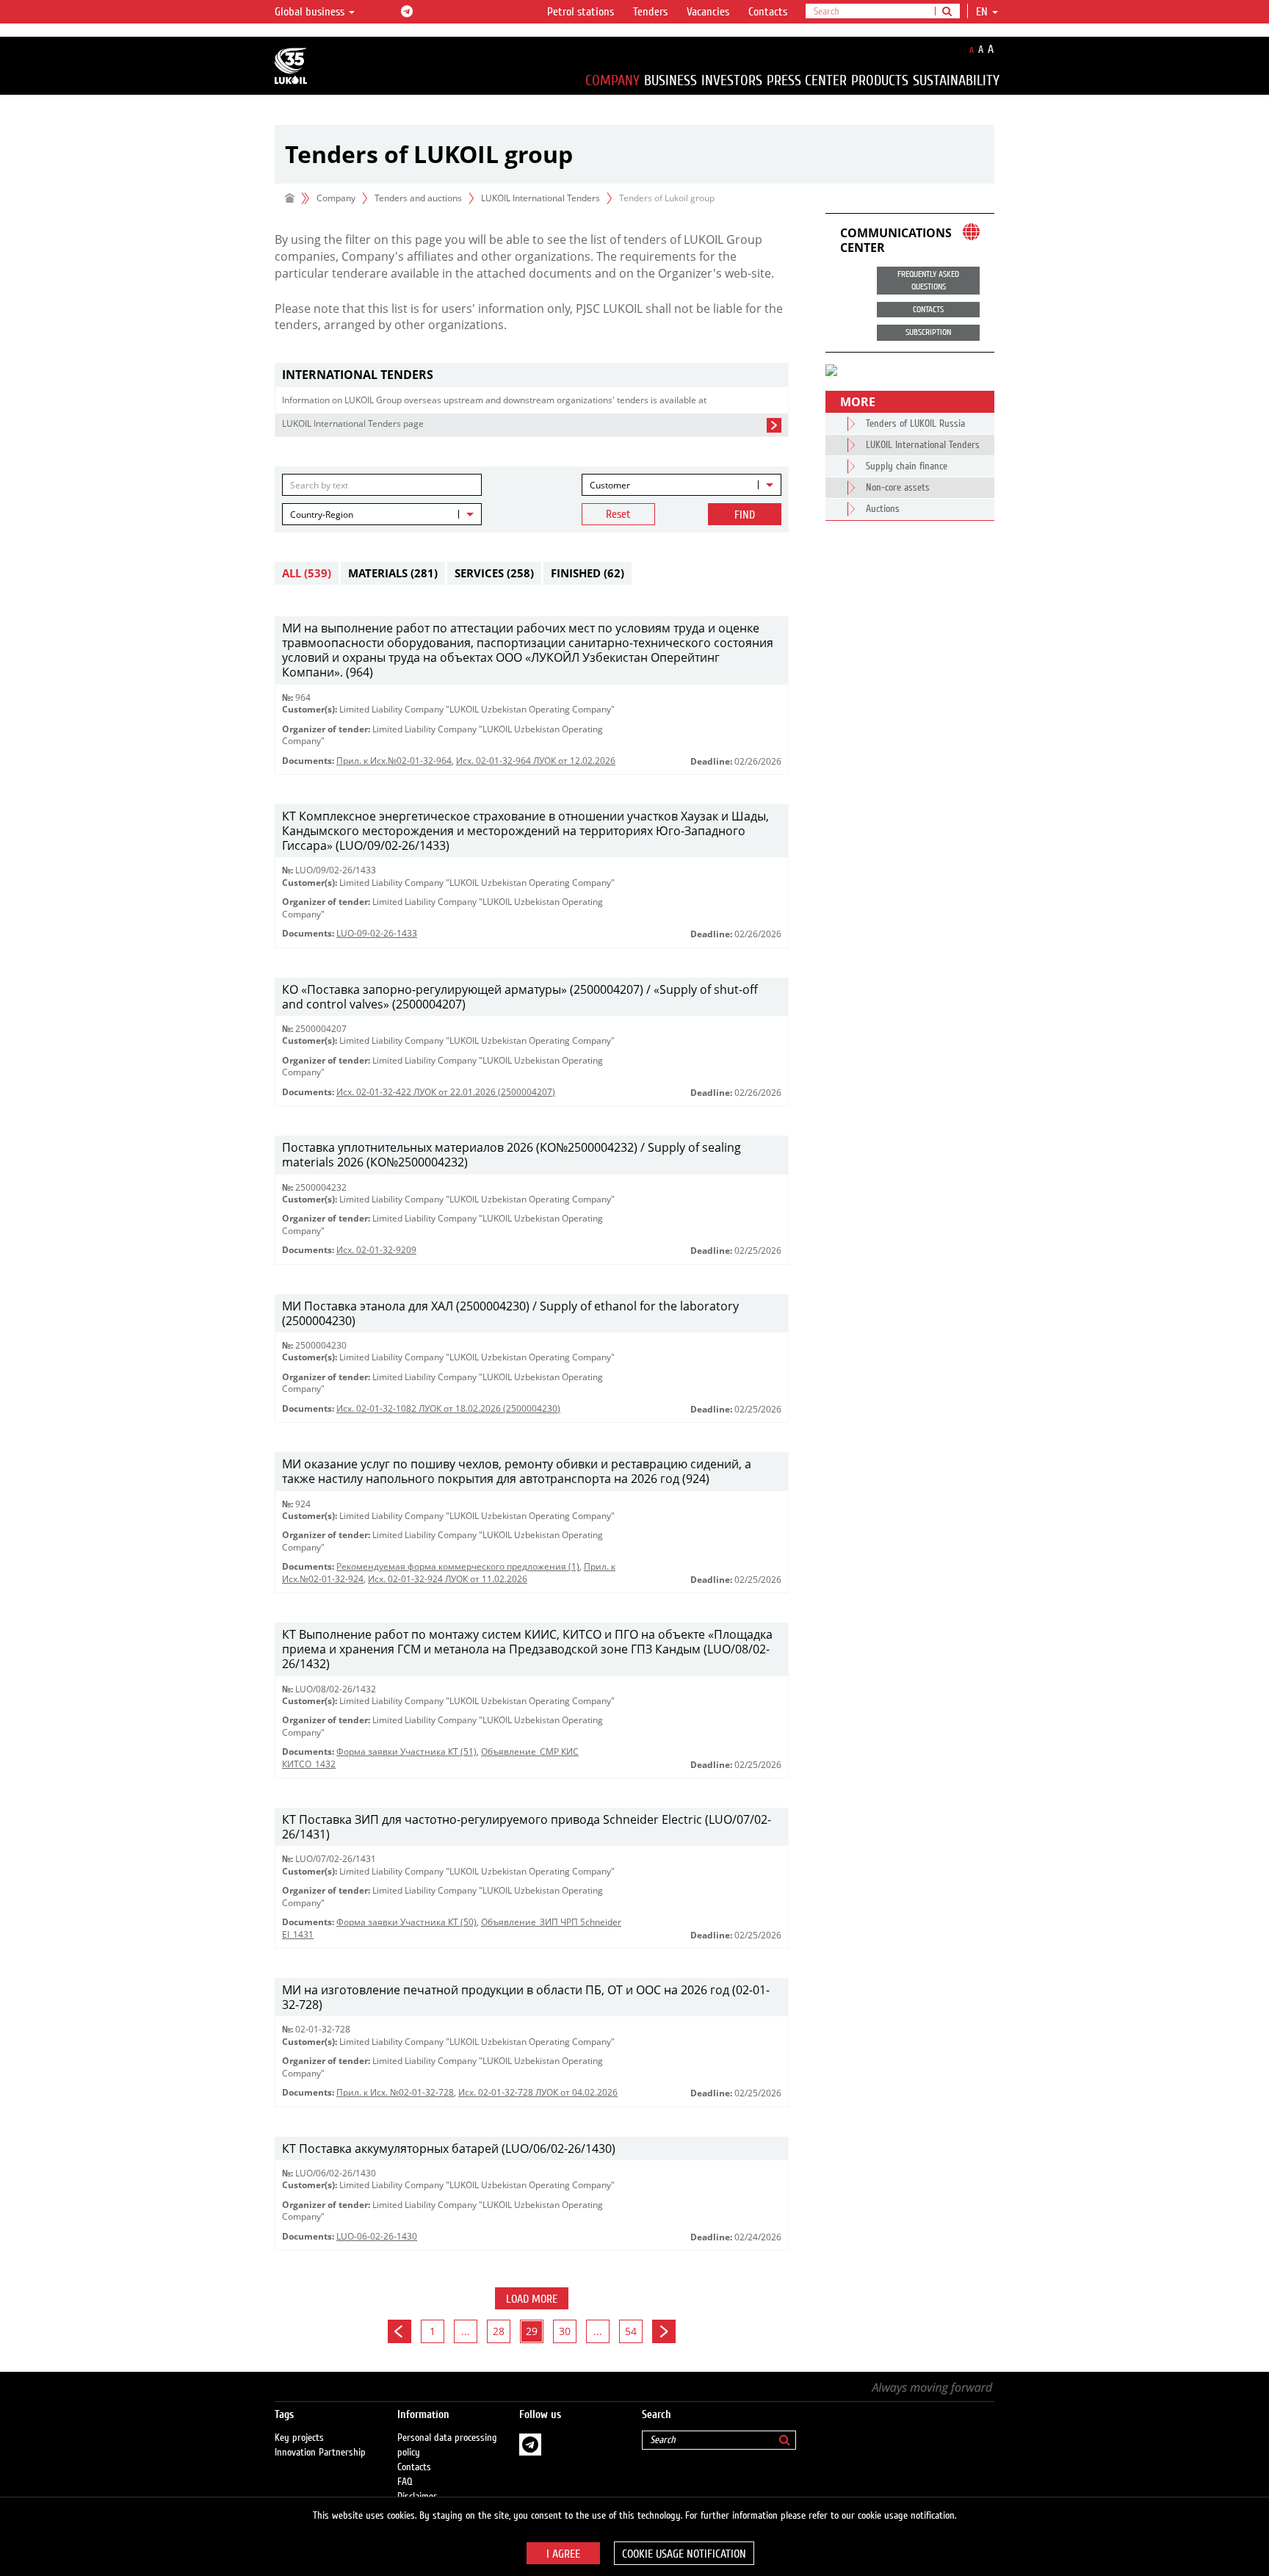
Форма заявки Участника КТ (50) (406, 1922)
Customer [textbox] (610, 485)
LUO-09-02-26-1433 (377, 933)
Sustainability (956, 80)
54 (631, 2331)
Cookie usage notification (684, 2554)
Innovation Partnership (320, 2453)
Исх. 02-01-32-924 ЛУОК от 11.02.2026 (448, 1579)
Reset (618, 514)
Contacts (768, 12)
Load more (532, 2299)
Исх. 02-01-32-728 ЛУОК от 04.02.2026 (538, 2092)
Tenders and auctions (418, 198)
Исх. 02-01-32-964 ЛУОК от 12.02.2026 (536, 761)
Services (494, 573)
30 (565, 2331)
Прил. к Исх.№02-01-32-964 (394, 761)
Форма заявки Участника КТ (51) (406, 1751)
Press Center (807, 80)
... (466, 2331)
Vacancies (708, 12)
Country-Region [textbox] (322, 515)
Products (880, 80)
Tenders (650, 12)
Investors (732, 80)
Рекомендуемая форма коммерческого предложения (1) (458, 1566)
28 (499, 2331)
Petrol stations (581, 12)
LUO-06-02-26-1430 (377, 2236)
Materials (393, 573)
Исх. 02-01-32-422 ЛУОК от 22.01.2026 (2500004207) (446, 1092)
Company (612, 80)
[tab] (532, 375)
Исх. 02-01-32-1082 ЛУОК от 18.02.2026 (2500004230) (448, 1408)
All (307, 573)
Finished (587, 573)
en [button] (983, 12)
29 (532, 2331)
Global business (311, 12)
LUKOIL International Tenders (540, 198)
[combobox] (681, 485)
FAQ (405, 2482)
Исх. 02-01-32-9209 (376, 1250)
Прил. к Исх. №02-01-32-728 (395, 2092)
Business (670, 80)
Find (745, 515)
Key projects (299, 2438)
